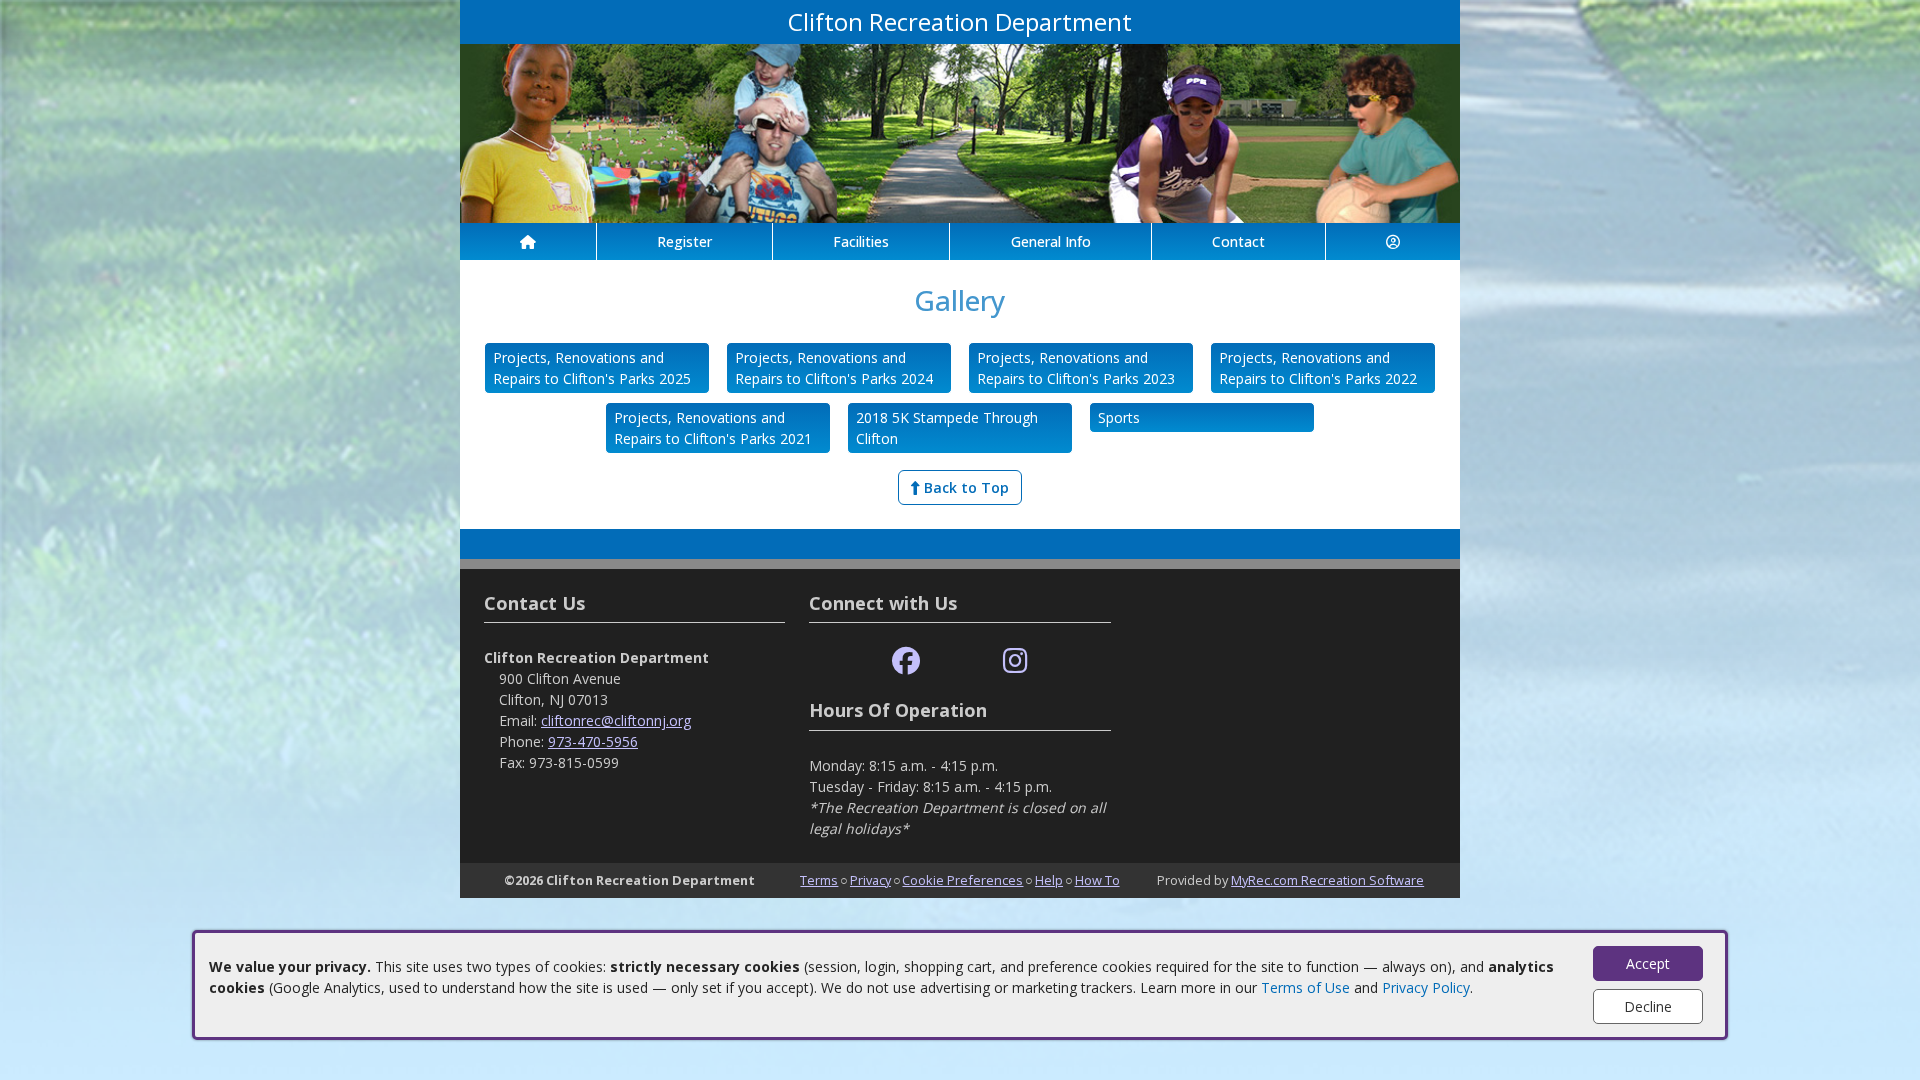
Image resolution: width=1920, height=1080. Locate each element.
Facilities (861, 241)
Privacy (870, 880)
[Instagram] (1015, 661)
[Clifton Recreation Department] (960, 131)
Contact (1238, 241)
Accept (1648, 963)
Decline (1648, 1006)
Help (1049, 880)
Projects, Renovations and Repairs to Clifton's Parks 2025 (592, 368)
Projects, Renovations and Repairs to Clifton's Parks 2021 (713, 428)
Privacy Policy (1426, 987)
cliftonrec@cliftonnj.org (616, 720)
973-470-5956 (593, 741)
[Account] (1393, 241)
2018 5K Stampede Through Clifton (947, 428)
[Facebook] (906, 661)
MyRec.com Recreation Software (1327, 880)
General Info (1051, 241)
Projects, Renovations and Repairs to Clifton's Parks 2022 (1318, 368)
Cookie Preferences (962, 880)
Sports (1119, 417)
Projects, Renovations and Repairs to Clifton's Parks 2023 (1076, 368)
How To (1097, 880)
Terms (819, 880)
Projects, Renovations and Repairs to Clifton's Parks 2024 (834, 368)
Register (684, 241)
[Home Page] (528, 241)
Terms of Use (1305, 987)
